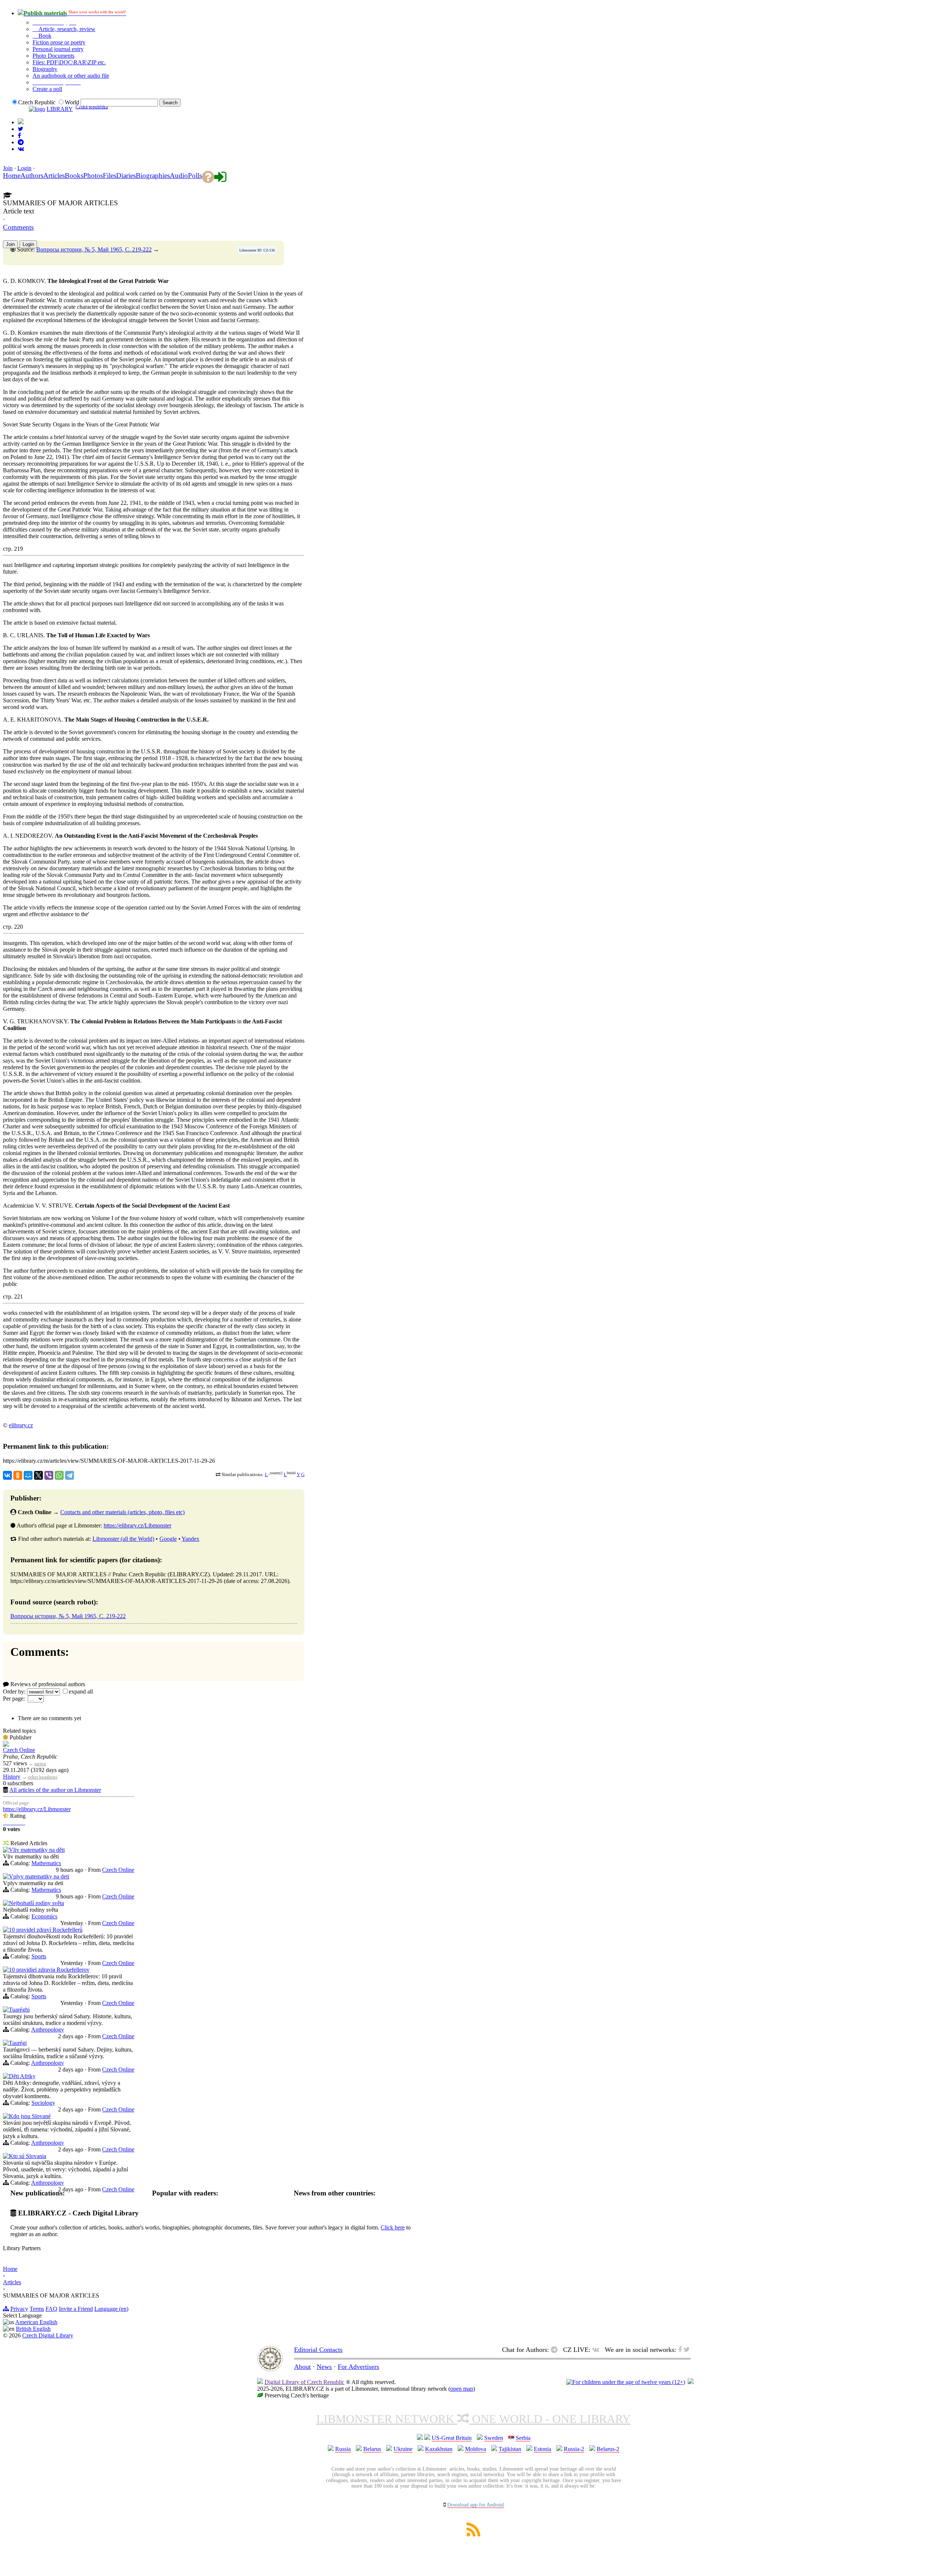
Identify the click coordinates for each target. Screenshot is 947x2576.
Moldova (476, 2449)
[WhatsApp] (59, 1475)
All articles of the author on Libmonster (55, 1790)
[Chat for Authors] (21, 142)
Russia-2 (574, 2449)
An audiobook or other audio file (71, 76)
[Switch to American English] (21, 122)
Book (44, 36)
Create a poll (47, 89)
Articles (12, 2282)
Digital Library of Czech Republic (304, 2382)
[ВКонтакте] (7, 1475)
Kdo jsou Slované (30, 2116)
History (12, 1777)
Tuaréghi (19, 2010)
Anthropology (48, 2030)
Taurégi (18, 2043)
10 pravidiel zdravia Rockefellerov (49, 1970)
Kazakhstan (439, 2449)
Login (24, 168)
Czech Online (19, 1750)
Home (10, 2269)
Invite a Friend (76, 2309)
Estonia (542, 2449)
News (324, 2367)
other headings (43, 1777)
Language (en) (111, 2309)
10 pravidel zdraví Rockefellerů (46, 1930)
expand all (81, 1692)
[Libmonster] (270, 2369)
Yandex (191, 1539)
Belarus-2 (608, 2449)
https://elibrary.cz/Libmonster (137, 1525)
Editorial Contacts (318, 2350)
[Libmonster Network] (626, 2382)
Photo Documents (53, 56)
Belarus (372, 2449)
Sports (39, 1956)
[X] (38, 1475)
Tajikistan (510, 2449)
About (302, 2367)
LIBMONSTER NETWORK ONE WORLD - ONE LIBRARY (473, 2419)
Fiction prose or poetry (59, 42)
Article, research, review (66, 29)
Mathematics (46, 1863)
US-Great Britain (452, 2438)
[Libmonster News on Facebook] (19, 136)
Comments (18, 227)
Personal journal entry (58, 49)
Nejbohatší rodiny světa (36, 1903)
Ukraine (403, 2449)
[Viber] (49, 1475)
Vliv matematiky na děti (37, 1850)
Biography (45, 69)
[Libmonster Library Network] (691, 2382)
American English (36, 2322)
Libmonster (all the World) (123, 1539)
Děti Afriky (22, 2076)
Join (8, 168)
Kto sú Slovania (28, 2156)
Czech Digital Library (48, 2335)
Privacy (19, 2309)
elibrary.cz (21, 1425)
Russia (343, 2449)
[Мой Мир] (28, 1475)
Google (168, 1539)
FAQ (51, 2309)
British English (33, 2329)
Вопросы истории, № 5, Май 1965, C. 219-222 (94, 249)
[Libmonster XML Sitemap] (473, 2534)
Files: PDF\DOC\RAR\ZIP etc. (69, 62)
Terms (37, 2309)
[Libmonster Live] (21, 149)
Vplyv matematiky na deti (39, 1876)
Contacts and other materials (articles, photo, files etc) (122, 1512)
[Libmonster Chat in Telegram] (556, 2350)
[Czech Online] (6, 1745)
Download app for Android (476, 2505)
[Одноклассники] (18, 1475)
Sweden (494, 2438)
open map (462, 2389)
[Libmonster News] (21, 129)
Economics (44, 1916)
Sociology (43, 2103)
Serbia (523, 2438)
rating (40, 1764)
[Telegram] (70, 1475)
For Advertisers (358, 2367)
